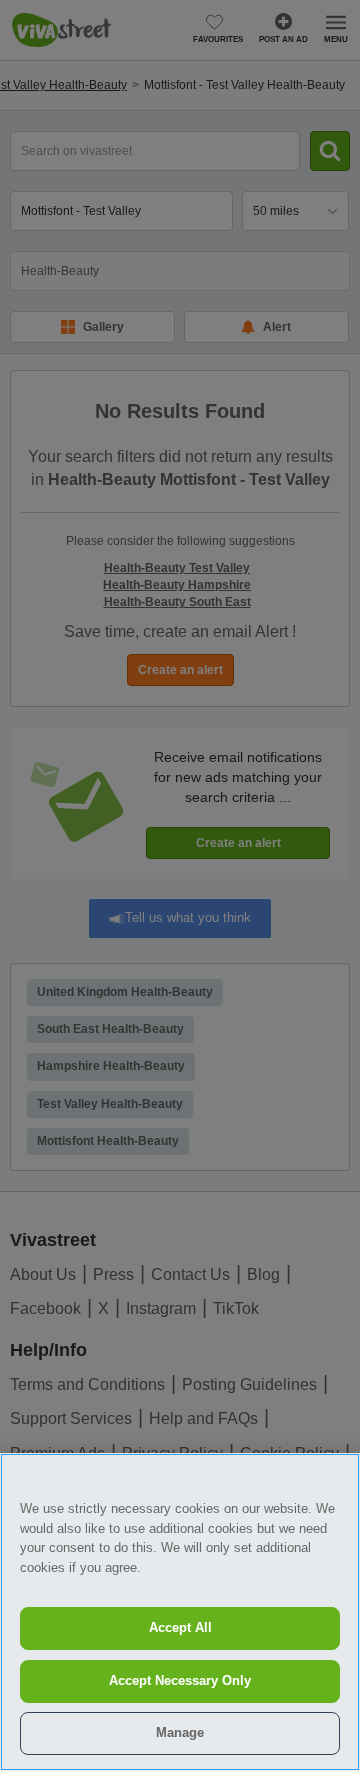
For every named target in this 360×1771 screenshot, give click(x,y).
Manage (180, 1732)
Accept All (180, 1627)
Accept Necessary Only (180, 1680)
